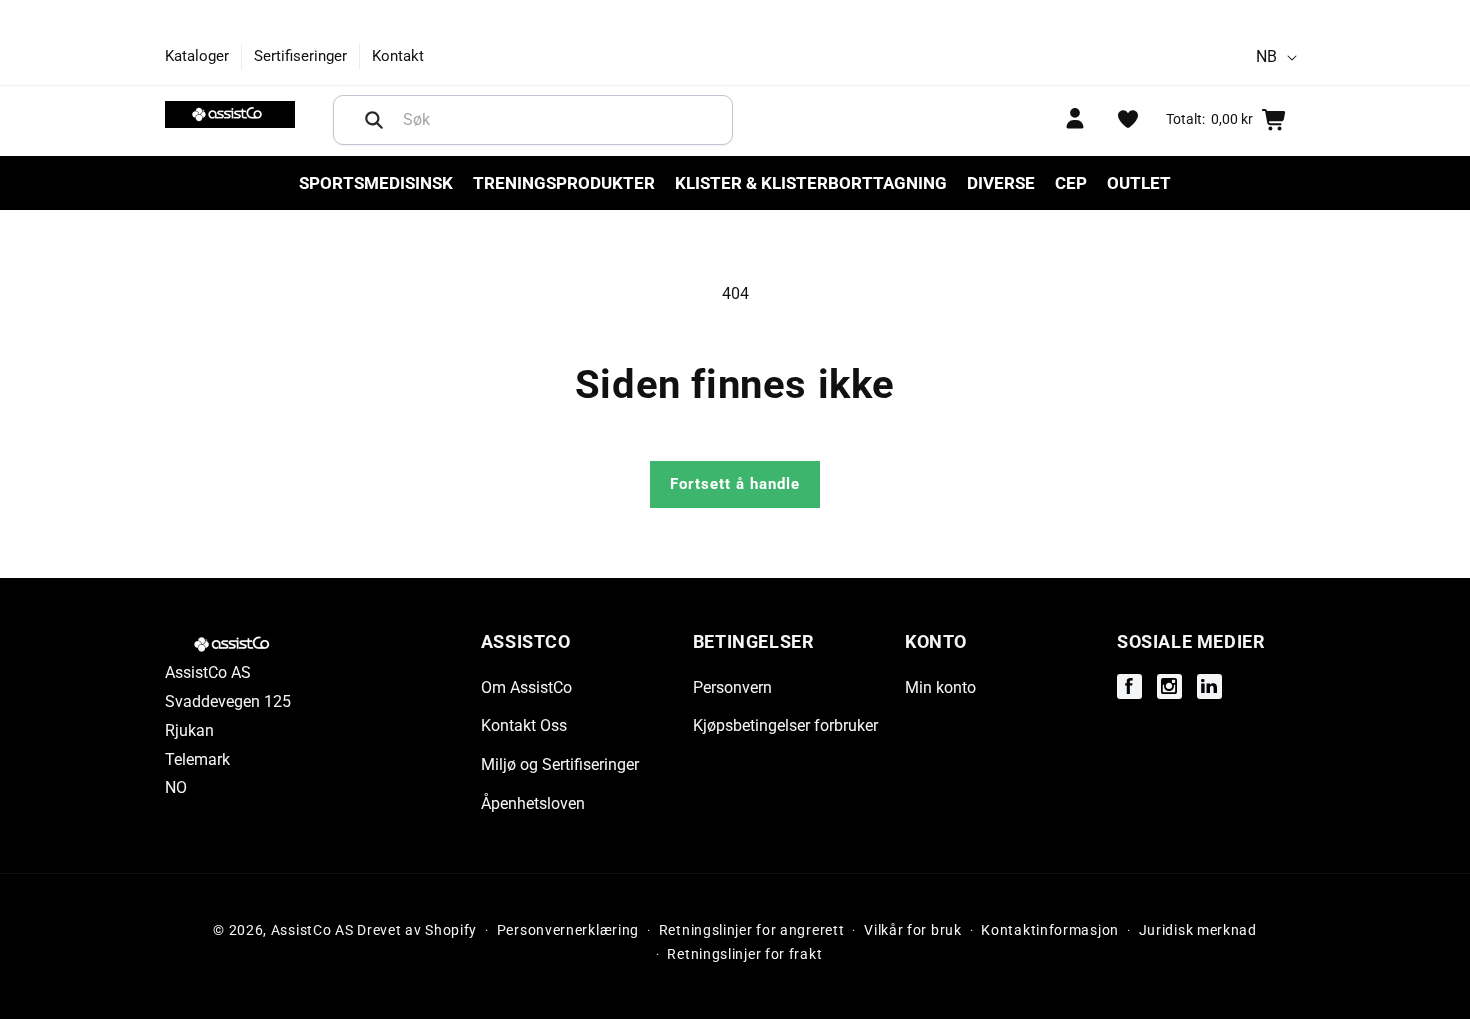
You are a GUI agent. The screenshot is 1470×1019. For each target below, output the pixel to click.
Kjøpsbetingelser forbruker (785, 725)
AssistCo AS (312, 930)
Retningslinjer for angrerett (752, 931)
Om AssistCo (526, 686)
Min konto (940, 686)
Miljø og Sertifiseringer (560, 764)
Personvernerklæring (568, 931)
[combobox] (533, 120)
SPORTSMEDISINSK (376, 183)
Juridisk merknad (1198, 931)
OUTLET (1139, 183)
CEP (1071, 183)
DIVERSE (1001, 183)
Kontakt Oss (524, 725)
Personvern (732, 686)
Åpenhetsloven (533, 803)
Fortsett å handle (735, 484)
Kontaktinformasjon (1050, 931)
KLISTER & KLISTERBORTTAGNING (811, 183)
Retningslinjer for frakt (744, 955)
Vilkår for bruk (913, 931)
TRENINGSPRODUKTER (564, 183)
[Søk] (374, 120)
